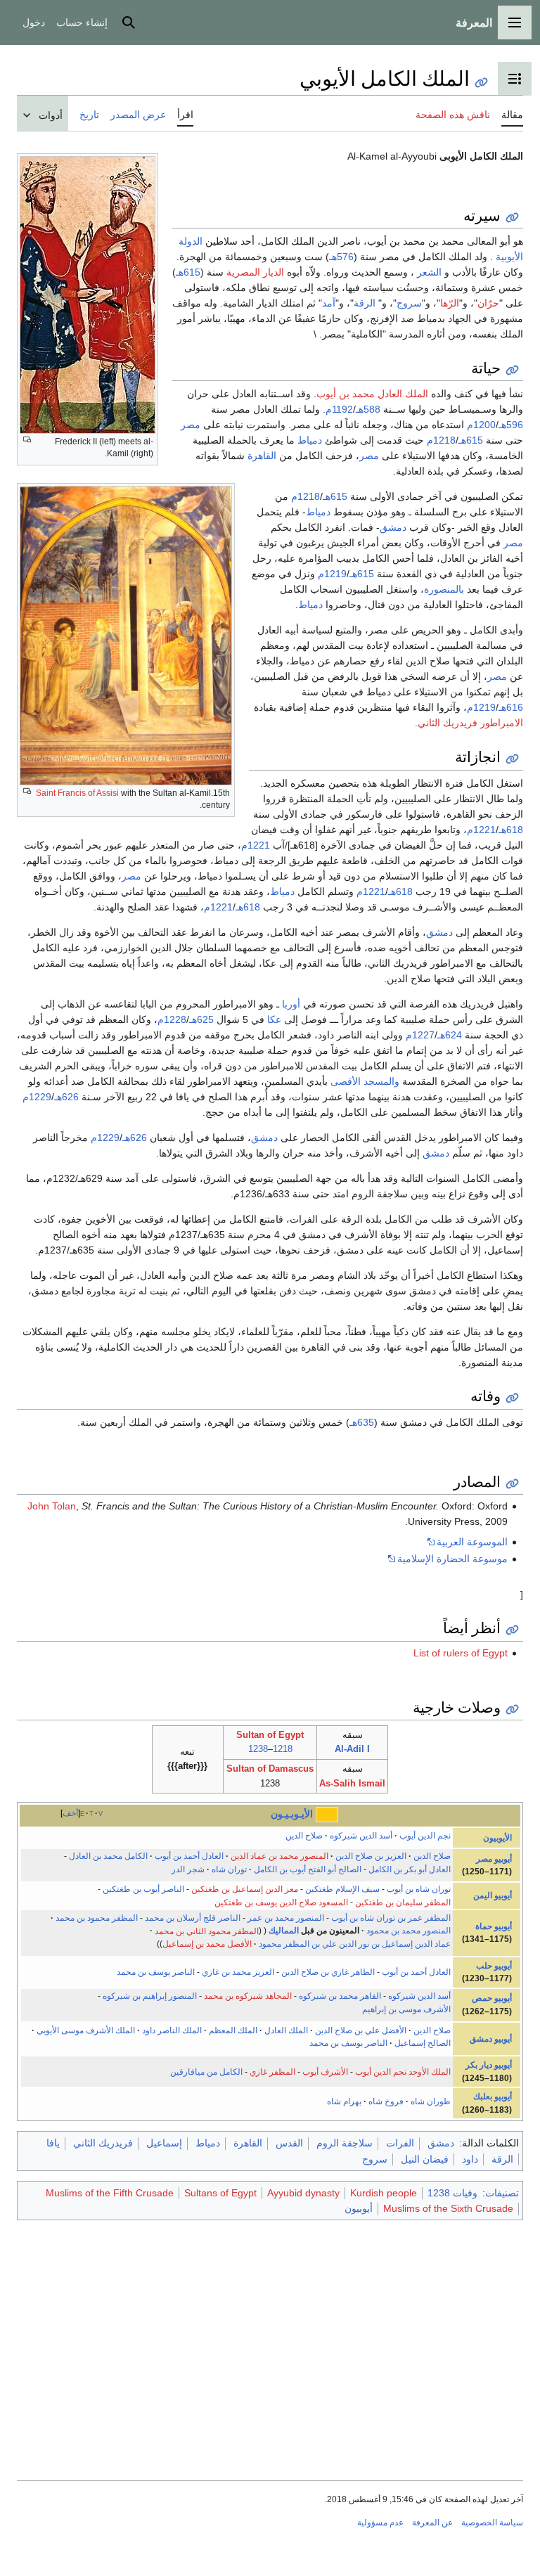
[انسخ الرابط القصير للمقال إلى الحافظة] (481, 83)
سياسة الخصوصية (492, 2523)
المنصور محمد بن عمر (286, 1918)
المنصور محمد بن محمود (409, 1931)
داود (470, 2159)
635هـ (362, 1422)
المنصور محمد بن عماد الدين (279, 1856)
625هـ (201, 1019)
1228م (172, 1019)
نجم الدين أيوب (425, 1836)
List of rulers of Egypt (461, 1653)
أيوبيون (359, 2208)
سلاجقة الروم (345, 2143)
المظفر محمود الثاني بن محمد (207, 1931)
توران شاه (229, 1869)
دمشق (393, 527)
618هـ (511, 830)
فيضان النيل (425, 2159)
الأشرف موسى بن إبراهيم (406, 2009)
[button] (515, 22)
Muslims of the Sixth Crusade (448, 2208)
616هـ (511, 707)
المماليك (284, 1931)
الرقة (365, 303)
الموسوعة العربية (472, 1542)
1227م (420, 1035)
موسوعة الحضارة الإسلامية (452, 1559)
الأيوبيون (497, 1838)
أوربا (291, 1004)
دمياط (310, 440)
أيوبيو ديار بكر (489, 2065)
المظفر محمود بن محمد (97, 1918)
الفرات (400, 2143)
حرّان (488, 303)
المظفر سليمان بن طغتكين (403, 1902)
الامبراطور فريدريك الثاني (470, 723)
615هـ (188, 272)
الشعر (429, 272)
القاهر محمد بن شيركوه (340, 1996)
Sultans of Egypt (220, 2193)
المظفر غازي (272, 2072)
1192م (339, 409)
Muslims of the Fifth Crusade (110, 2193)
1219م (332, 574)
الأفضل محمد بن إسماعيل (207, 1944)
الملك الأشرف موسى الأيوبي (86, 2030)
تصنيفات (502, 2193)
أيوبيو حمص (492, 1998)
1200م (481, 425)
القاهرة (262, 456)
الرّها (450, 303)
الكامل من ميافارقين (206, 2072)
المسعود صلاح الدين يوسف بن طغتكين (281, 1902)
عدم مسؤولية (380, 2523)
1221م (481, 830)
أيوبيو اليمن (493, 1895)
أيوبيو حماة (494, 1926)
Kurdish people (384, 2193)
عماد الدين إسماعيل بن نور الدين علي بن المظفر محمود (355, 1944)
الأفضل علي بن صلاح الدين (361, 2030)
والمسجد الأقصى (365, 1081)
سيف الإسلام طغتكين (342, 1889)
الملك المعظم (233, 2030)
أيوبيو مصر (494, 1859)
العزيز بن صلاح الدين (371, 1856)
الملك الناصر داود (172, 2030)
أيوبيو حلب (494, 1966)
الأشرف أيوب (325, 2072)
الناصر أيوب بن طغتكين (143, 1889)
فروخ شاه (386, 2101)
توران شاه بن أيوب (419, 1889)
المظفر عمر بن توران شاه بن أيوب (391, 1918)
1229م (37, 1097)
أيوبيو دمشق (491, 2039)
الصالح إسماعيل (423, 2043)
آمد (329, 303)
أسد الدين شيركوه (361, 1836)
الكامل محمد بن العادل (108, 1856)
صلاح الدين (304, 1836)
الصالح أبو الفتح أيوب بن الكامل (308, 1869)
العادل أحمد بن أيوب (189, 1856)
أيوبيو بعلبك (493, 2097)
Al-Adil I (352, 1749)
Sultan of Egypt (270, 1735)
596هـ (511, 425)
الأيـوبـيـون (292, 1814)
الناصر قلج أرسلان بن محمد (193, 1918)
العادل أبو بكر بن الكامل (410, 1869)
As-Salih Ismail (352, 1783)
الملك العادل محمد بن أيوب (372, 394)
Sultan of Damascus (270, 1769)
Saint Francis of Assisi (77, 793)
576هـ (341, 257)
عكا (274, 1019)
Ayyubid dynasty (303, 2193)
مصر (191, 425)
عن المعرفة (432, 2523)
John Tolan (52, 1506)
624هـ (450, 1035)
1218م (441, 440)
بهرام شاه (344, 2101)
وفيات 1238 (452, 2193)
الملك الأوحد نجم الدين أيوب (403, 2072)
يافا (53, 2143)
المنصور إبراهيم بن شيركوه (150, 1996)
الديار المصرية (255, 272)
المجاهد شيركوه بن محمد (248, 1996)
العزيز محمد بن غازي (238, 1972)
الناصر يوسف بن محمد (156, 1972)
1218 (283, 1749)
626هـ (66, 1097)
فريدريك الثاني (103, 2143)
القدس (289, 2143)
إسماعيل (164, 2143)
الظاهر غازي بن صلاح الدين (328, 1972)
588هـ (368, 409)
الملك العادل (286, 2030)
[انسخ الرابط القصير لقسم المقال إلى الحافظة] (512, 218)
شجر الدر (188, 1869)
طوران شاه (431, 2101)
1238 (258, 1749)
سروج (409, 303)
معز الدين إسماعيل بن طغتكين (245, 1889)
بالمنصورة (444, 589)
